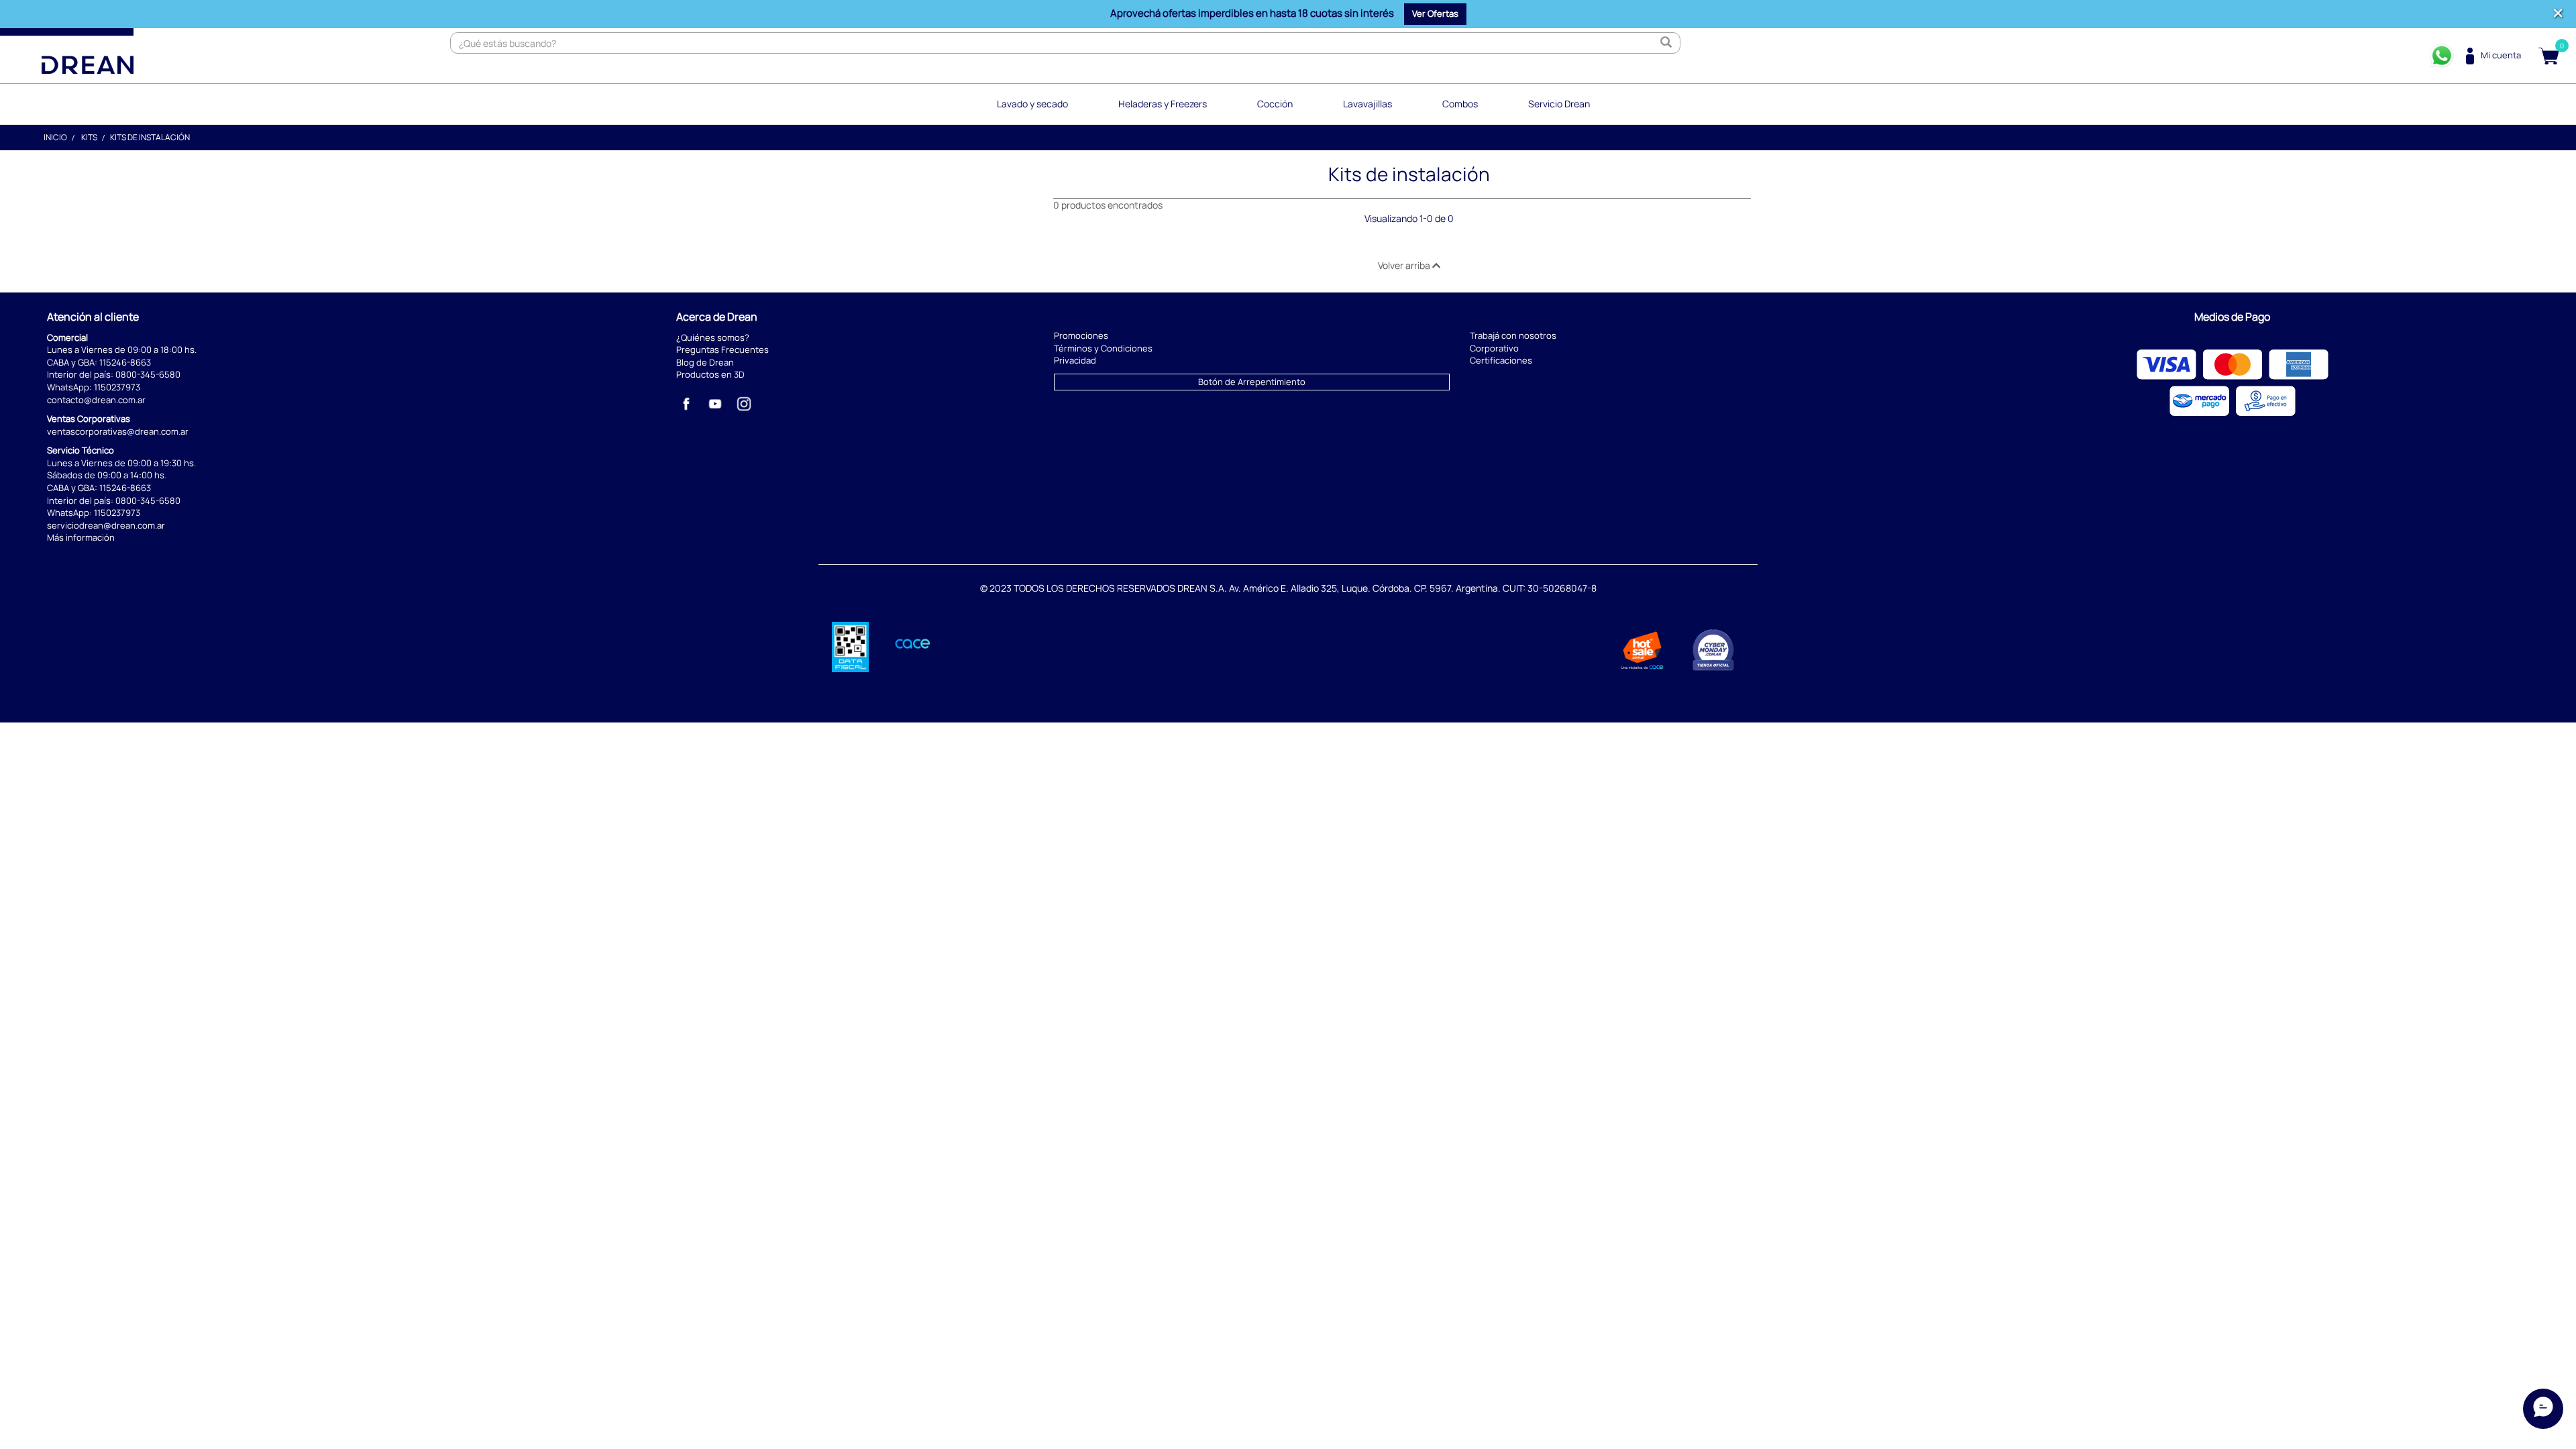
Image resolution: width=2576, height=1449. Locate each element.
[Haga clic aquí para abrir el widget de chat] (2543, 1409)
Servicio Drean (1559, 104)
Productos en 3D (710, 374)
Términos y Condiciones (1103, 348)
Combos (1460, 104)
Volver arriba (1405, 265)
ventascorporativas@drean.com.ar (118, 431)
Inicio (55, 137)
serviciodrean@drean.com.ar (106, 525)
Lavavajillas (1367, 104)
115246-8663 (125, 362)
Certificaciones (1501, 360)
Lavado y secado (1032, 104)
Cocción (1275, 104)
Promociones (1081, 335)
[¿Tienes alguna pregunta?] (2442, 56)
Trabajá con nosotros (1513, 335)
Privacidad (1075, 360)
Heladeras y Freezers (1163, 104)
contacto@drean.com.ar (96, 400)
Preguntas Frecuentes (722, 350)
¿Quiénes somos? (713, 337)
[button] (1435, 14)
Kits (89, 137)
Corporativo (1494, 348)
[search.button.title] (1666, 43)
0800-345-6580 (148, 374)
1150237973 (117, 387)
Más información (81, 537)
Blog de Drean (705, 362)
